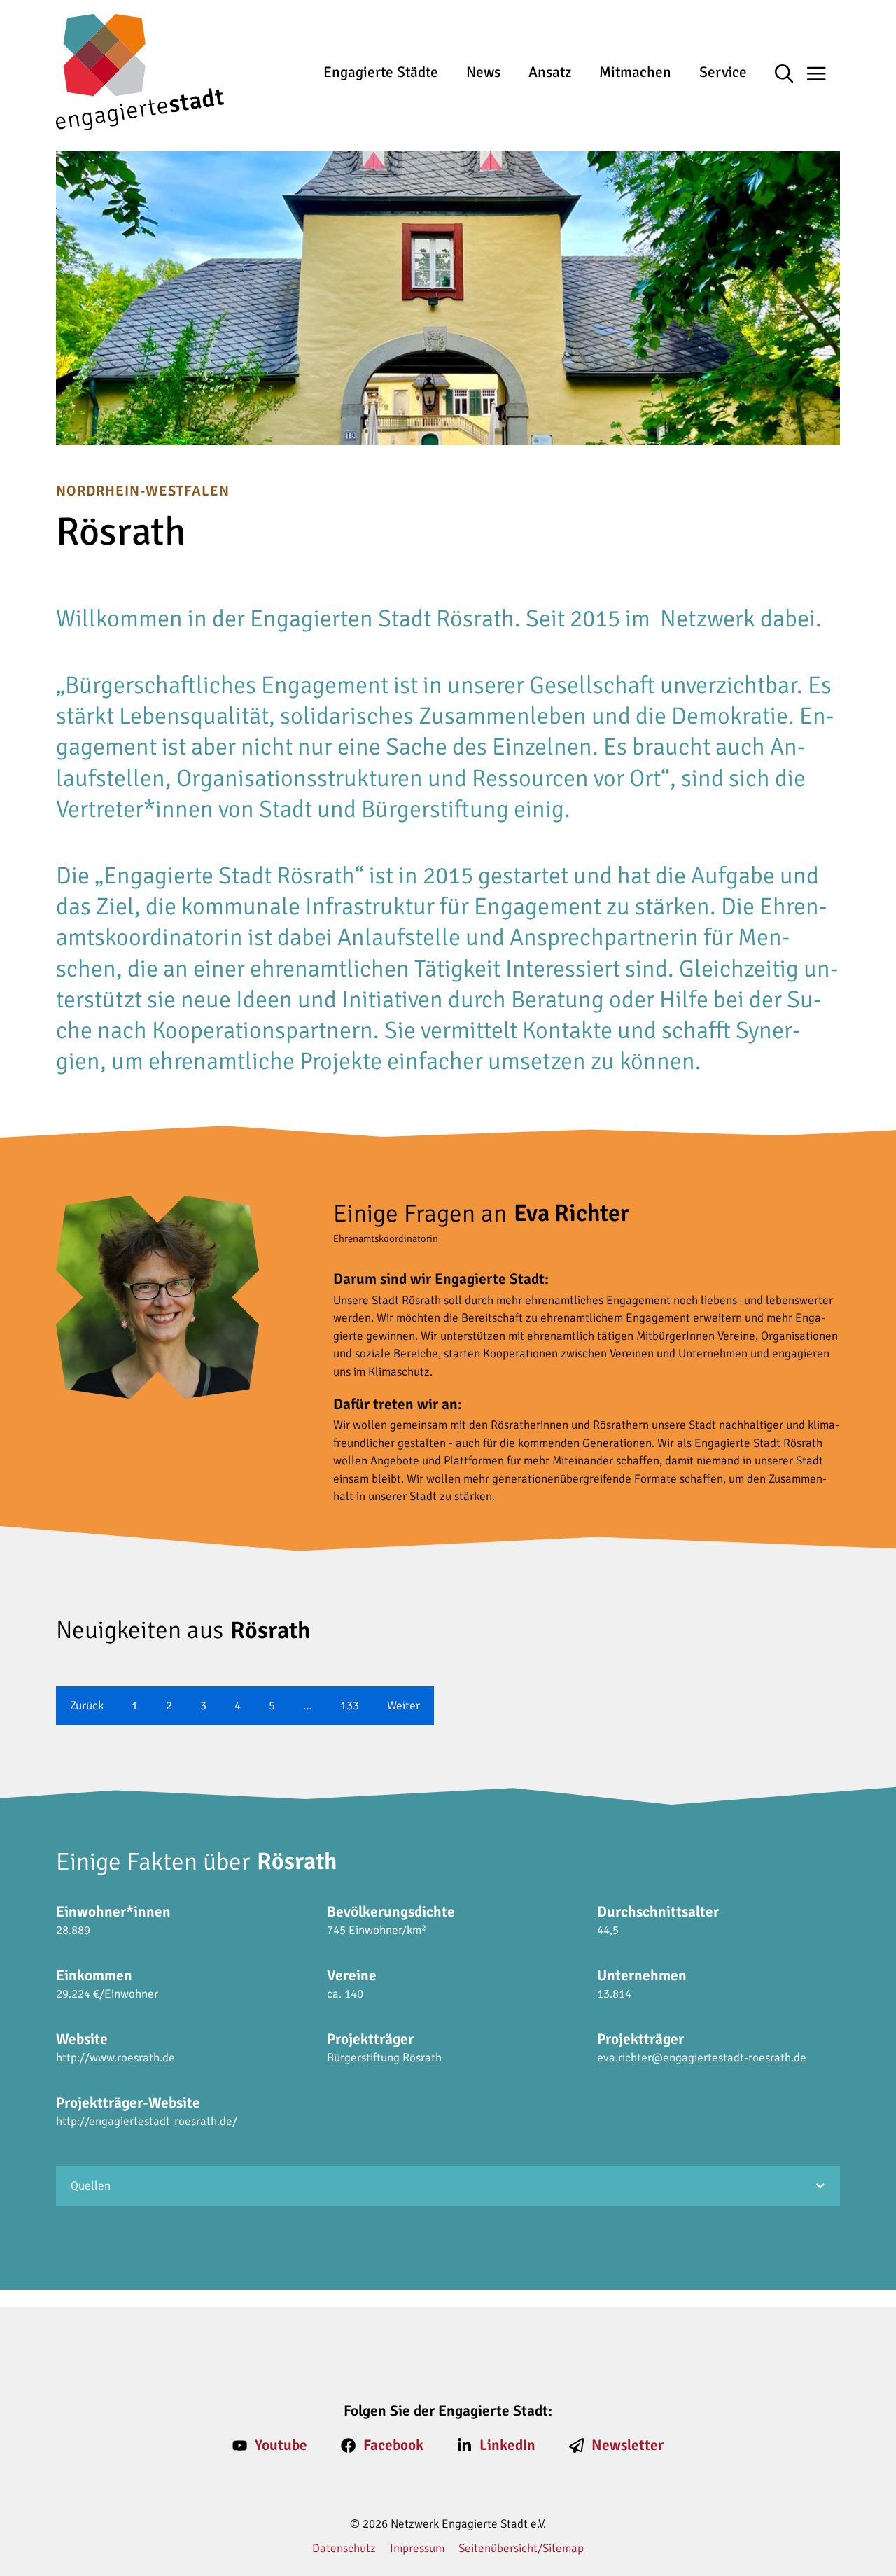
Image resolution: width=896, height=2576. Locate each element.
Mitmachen (635, 72)
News (483, 72)
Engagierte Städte (381, 72)
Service (723, 72)
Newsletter (628, 2445)
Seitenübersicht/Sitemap (521, 2548)
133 (350, 1706)
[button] (791, 75)
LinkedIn (507, 2445)
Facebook (393, 2445)
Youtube (281, 2445)
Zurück (87, 1706)
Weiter (404, 1706)
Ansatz (550, 72)
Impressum (417, 2548)
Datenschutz (344, 2548)
